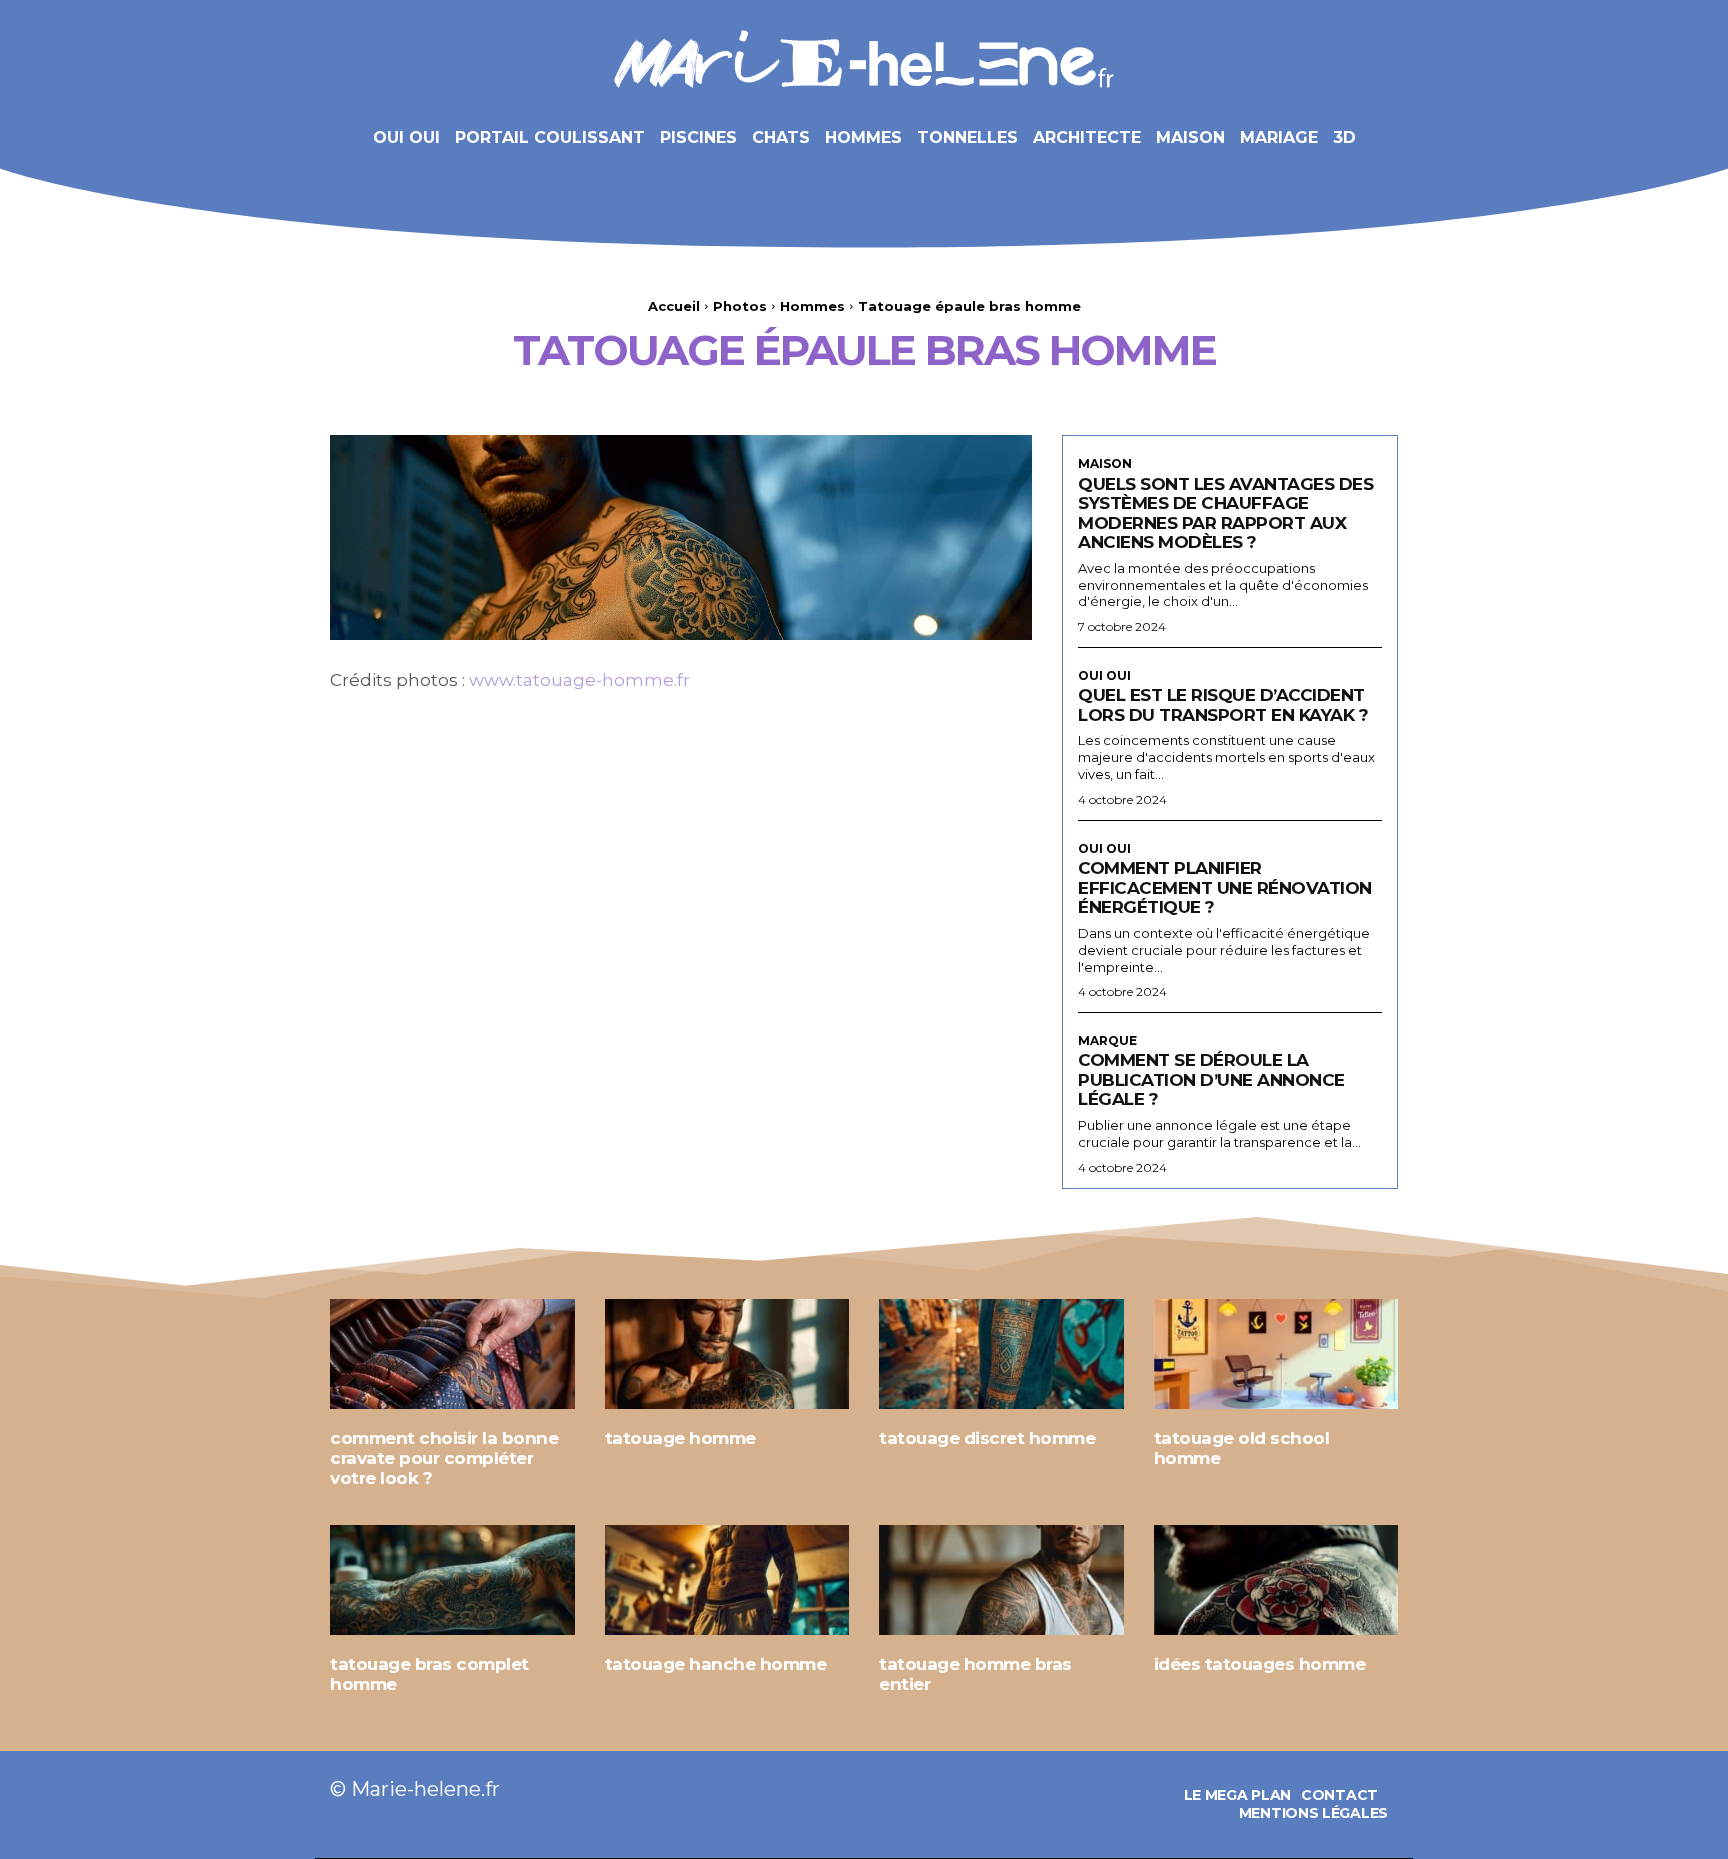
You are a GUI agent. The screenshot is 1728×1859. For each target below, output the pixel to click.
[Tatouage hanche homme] (727, 1580)
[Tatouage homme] (727, 1354)
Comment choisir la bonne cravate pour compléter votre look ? (444, 1457)
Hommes (812, 306)
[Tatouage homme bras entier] (1001, 1580)
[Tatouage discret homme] (1001, 1354)
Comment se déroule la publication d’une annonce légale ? (1211, 1079)
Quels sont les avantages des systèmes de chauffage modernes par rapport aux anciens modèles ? (1225, 513)
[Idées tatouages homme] (1276, 1580)
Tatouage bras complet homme (429, 1674)
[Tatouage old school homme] (1276, 1354)
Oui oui (1104, 676)
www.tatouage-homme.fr (579, 680)
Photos (740, 306)
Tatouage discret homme (987, 1438)
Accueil (674, 306)
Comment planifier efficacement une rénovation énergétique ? (1225, 887)
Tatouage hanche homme (716, 1664)
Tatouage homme (680, 1438)
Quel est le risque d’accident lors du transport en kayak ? (1223, 705)
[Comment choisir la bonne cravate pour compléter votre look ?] (452, 1354)
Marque (1107, 1041)
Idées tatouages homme (1260, 1664)
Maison (1105, 464)
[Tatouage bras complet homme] (452, 1580)
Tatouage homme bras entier (975, 1674)
